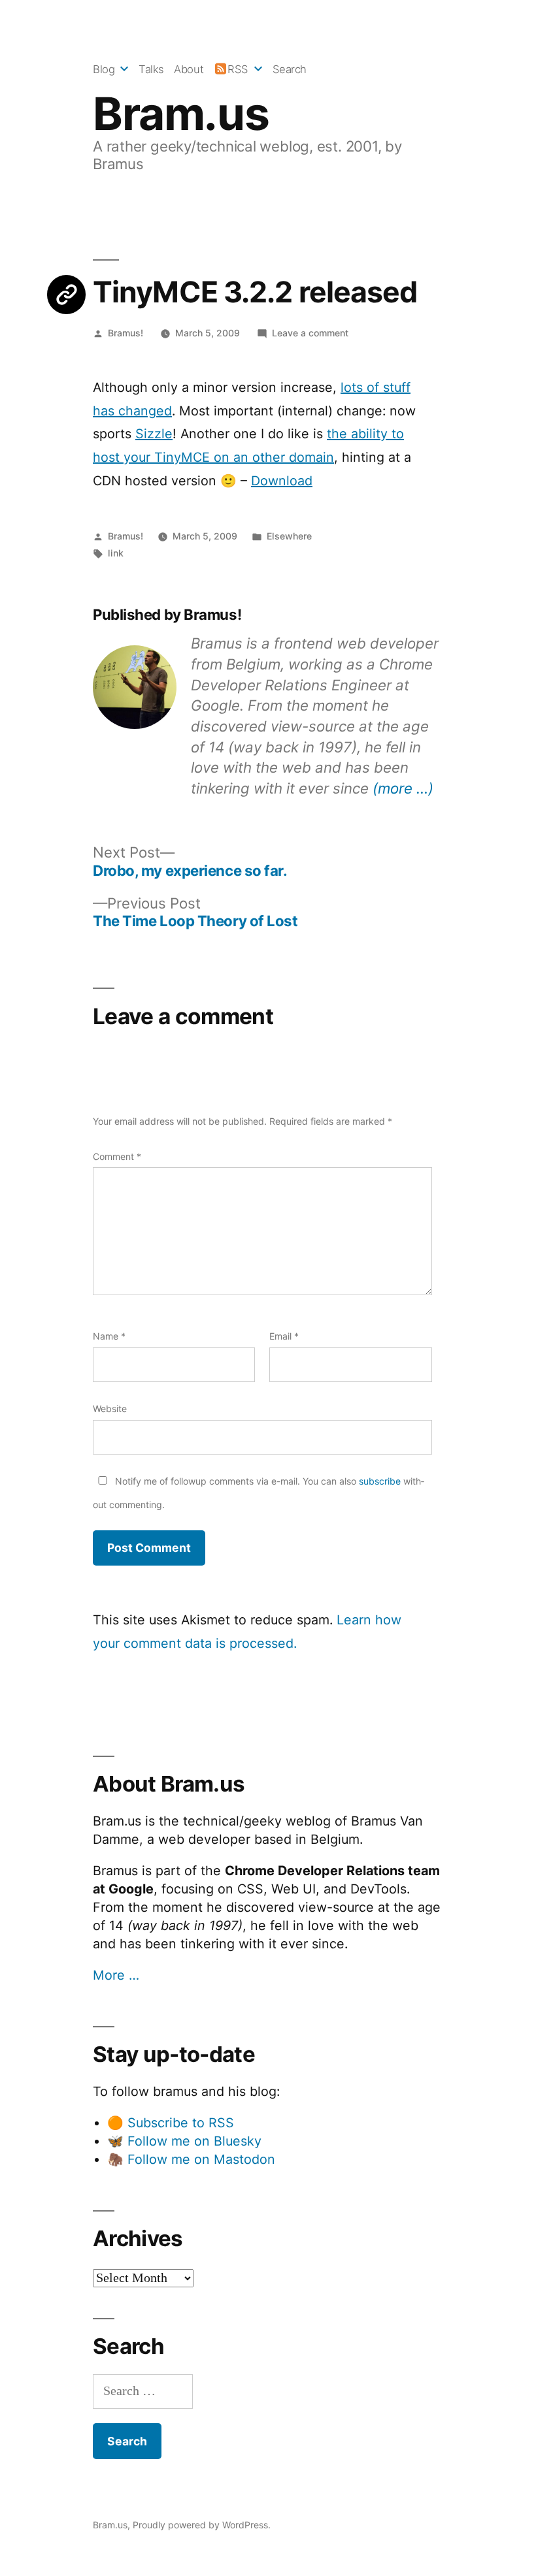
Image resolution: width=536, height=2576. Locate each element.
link (116, 553)
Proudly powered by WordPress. (202, 2525)
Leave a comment (310, 333)
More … (116, 1975)
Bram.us (181, 114)
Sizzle (154, 434)
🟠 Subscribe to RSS (171, 2123)
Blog (104, 69)
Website (110, 1409)
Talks (151, 69)
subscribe (380, 1481)
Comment (117, 1156)
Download (282, 481)
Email (284, 1336)
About (189, 69)
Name (109, 1336)
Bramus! (126, 333)
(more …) (403, 788)
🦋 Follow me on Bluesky (184, 2141)
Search (290, 69)
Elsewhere (289, 536)
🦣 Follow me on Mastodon (191, 2159)
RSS (238, 69)
